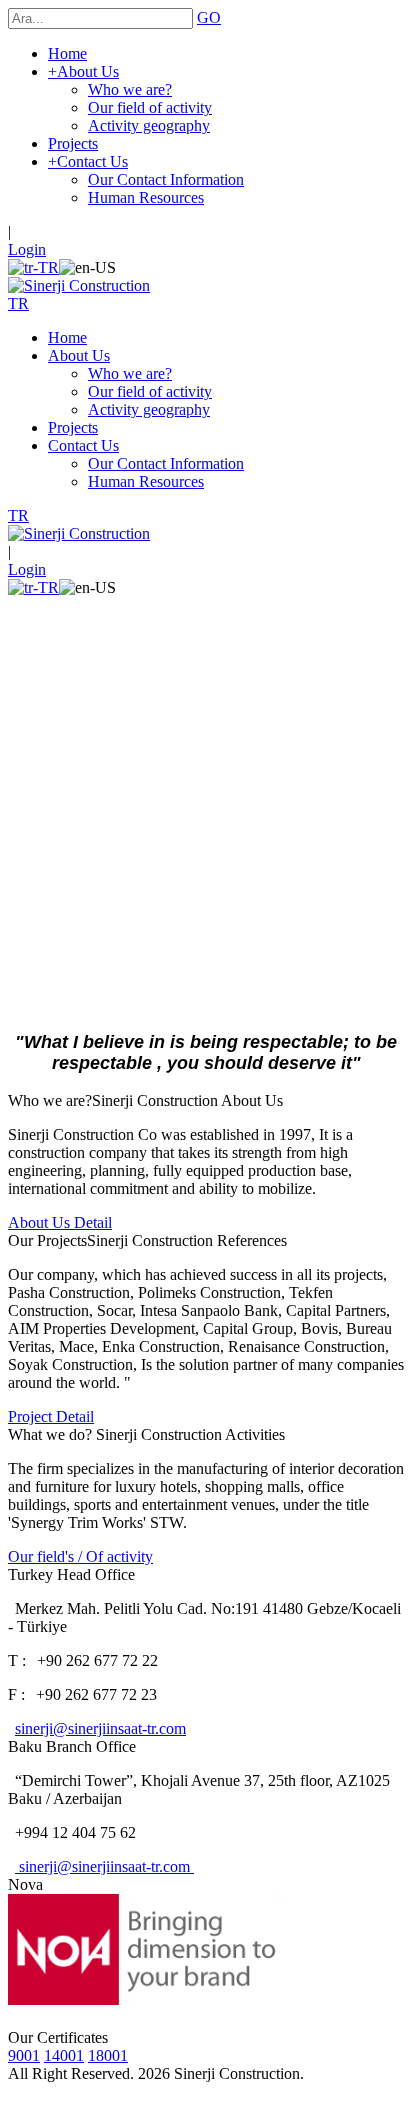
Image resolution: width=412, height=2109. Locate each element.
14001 (64, 2055)
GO (209, 17)
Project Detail (51, 1416)
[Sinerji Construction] (79, 285)
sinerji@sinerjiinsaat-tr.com (100, 1728)
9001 (24, 2055)
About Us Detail (60, 1222)
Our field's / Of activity (80, 1556)
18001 (108, 2055)
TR (18, 303)
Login (27, 249)
